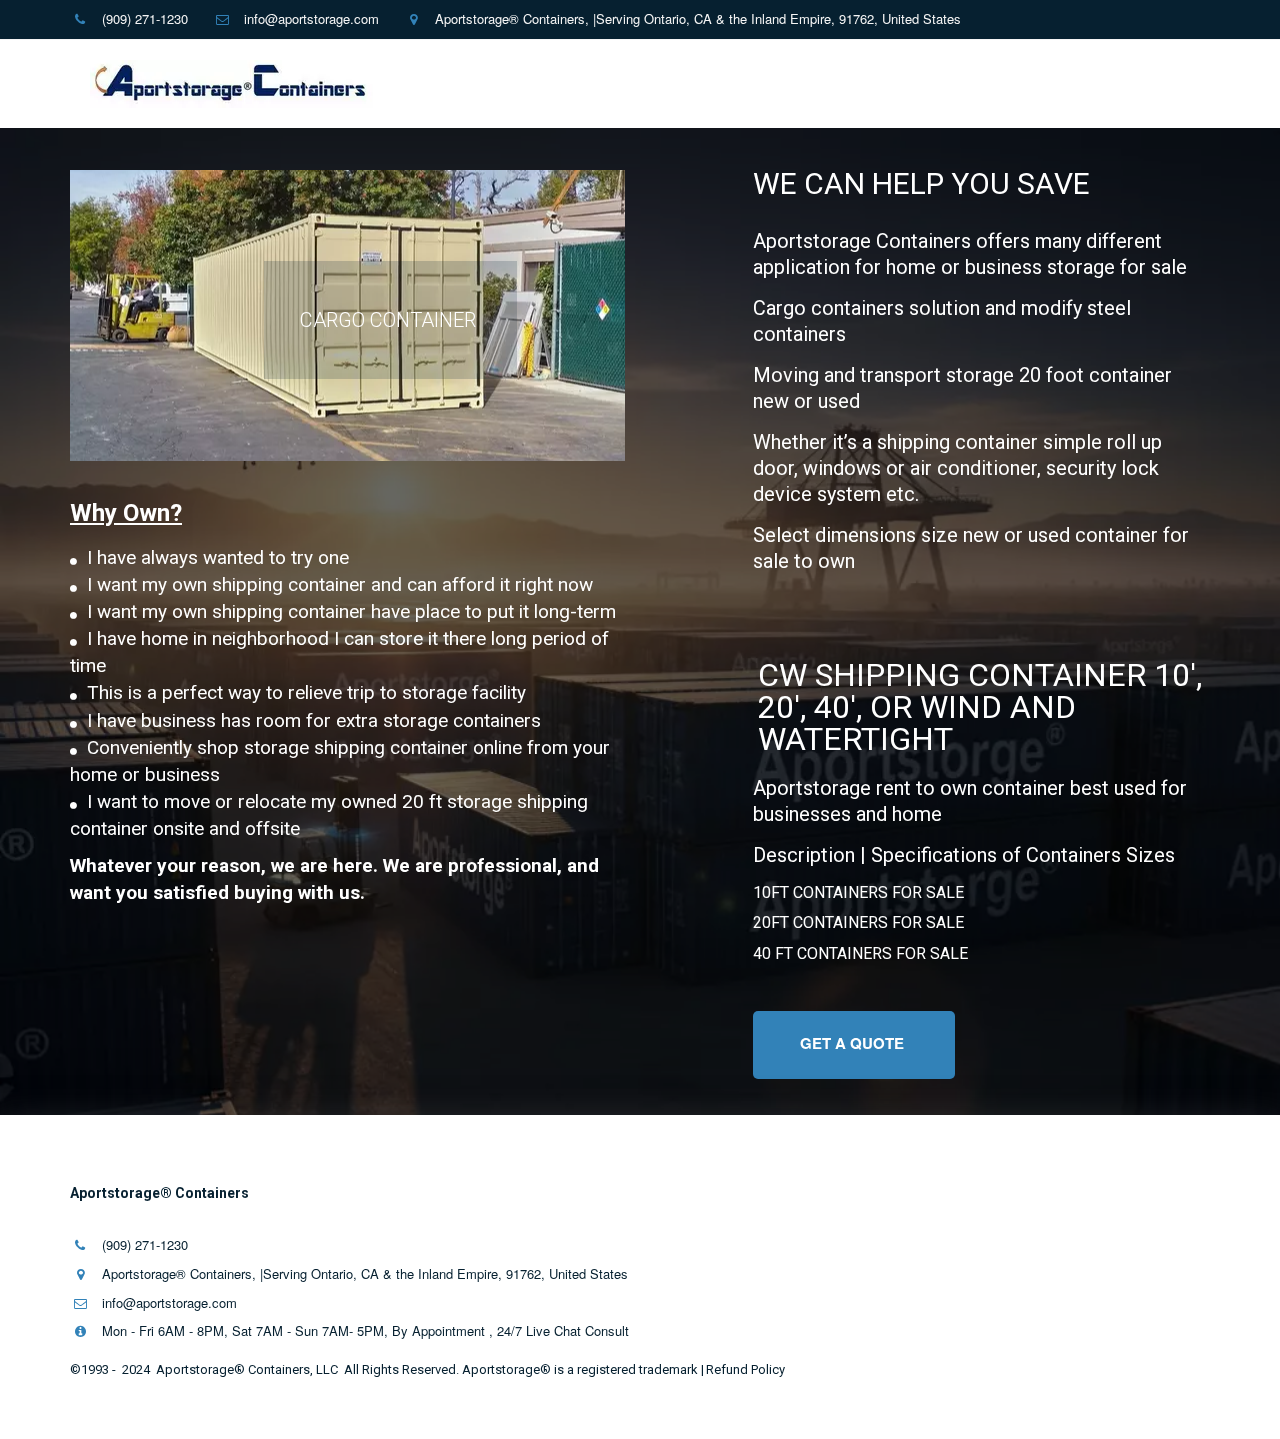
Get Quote (652, 84)
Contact (462, 84)
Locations (935, 84)
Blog (1133, 84)
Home (289, 84)
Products (366, 84)
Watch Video (1049, 84)
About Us (546, 84)
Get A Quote (854, 1043)
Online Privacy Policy (795, 84)
